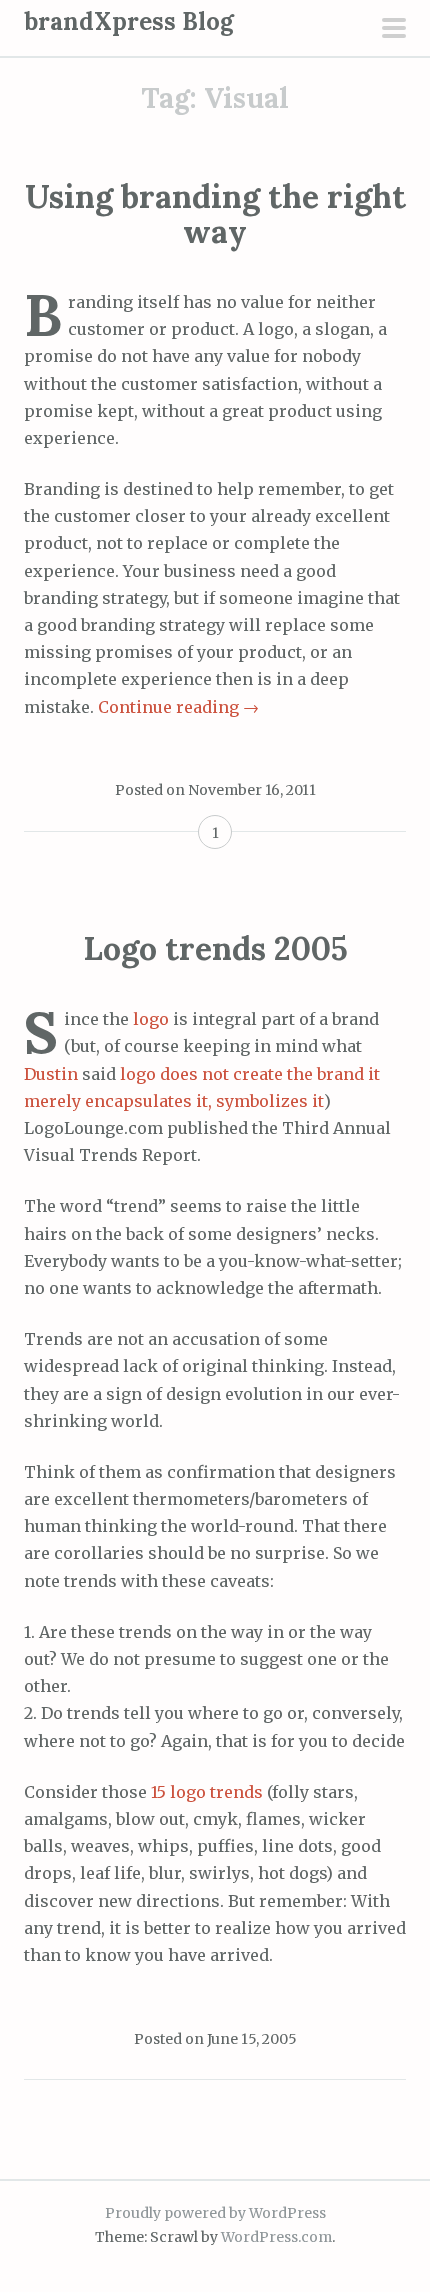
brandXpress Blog (129, 21)
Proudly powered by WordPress (215, 2213)
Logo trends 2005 (215, 948)
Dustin (51, 1074)
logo (151, 1019)
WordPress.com (276, 2237)
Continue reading (178, 707)
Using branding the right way (215, 214)
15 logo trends (207, 1792)
